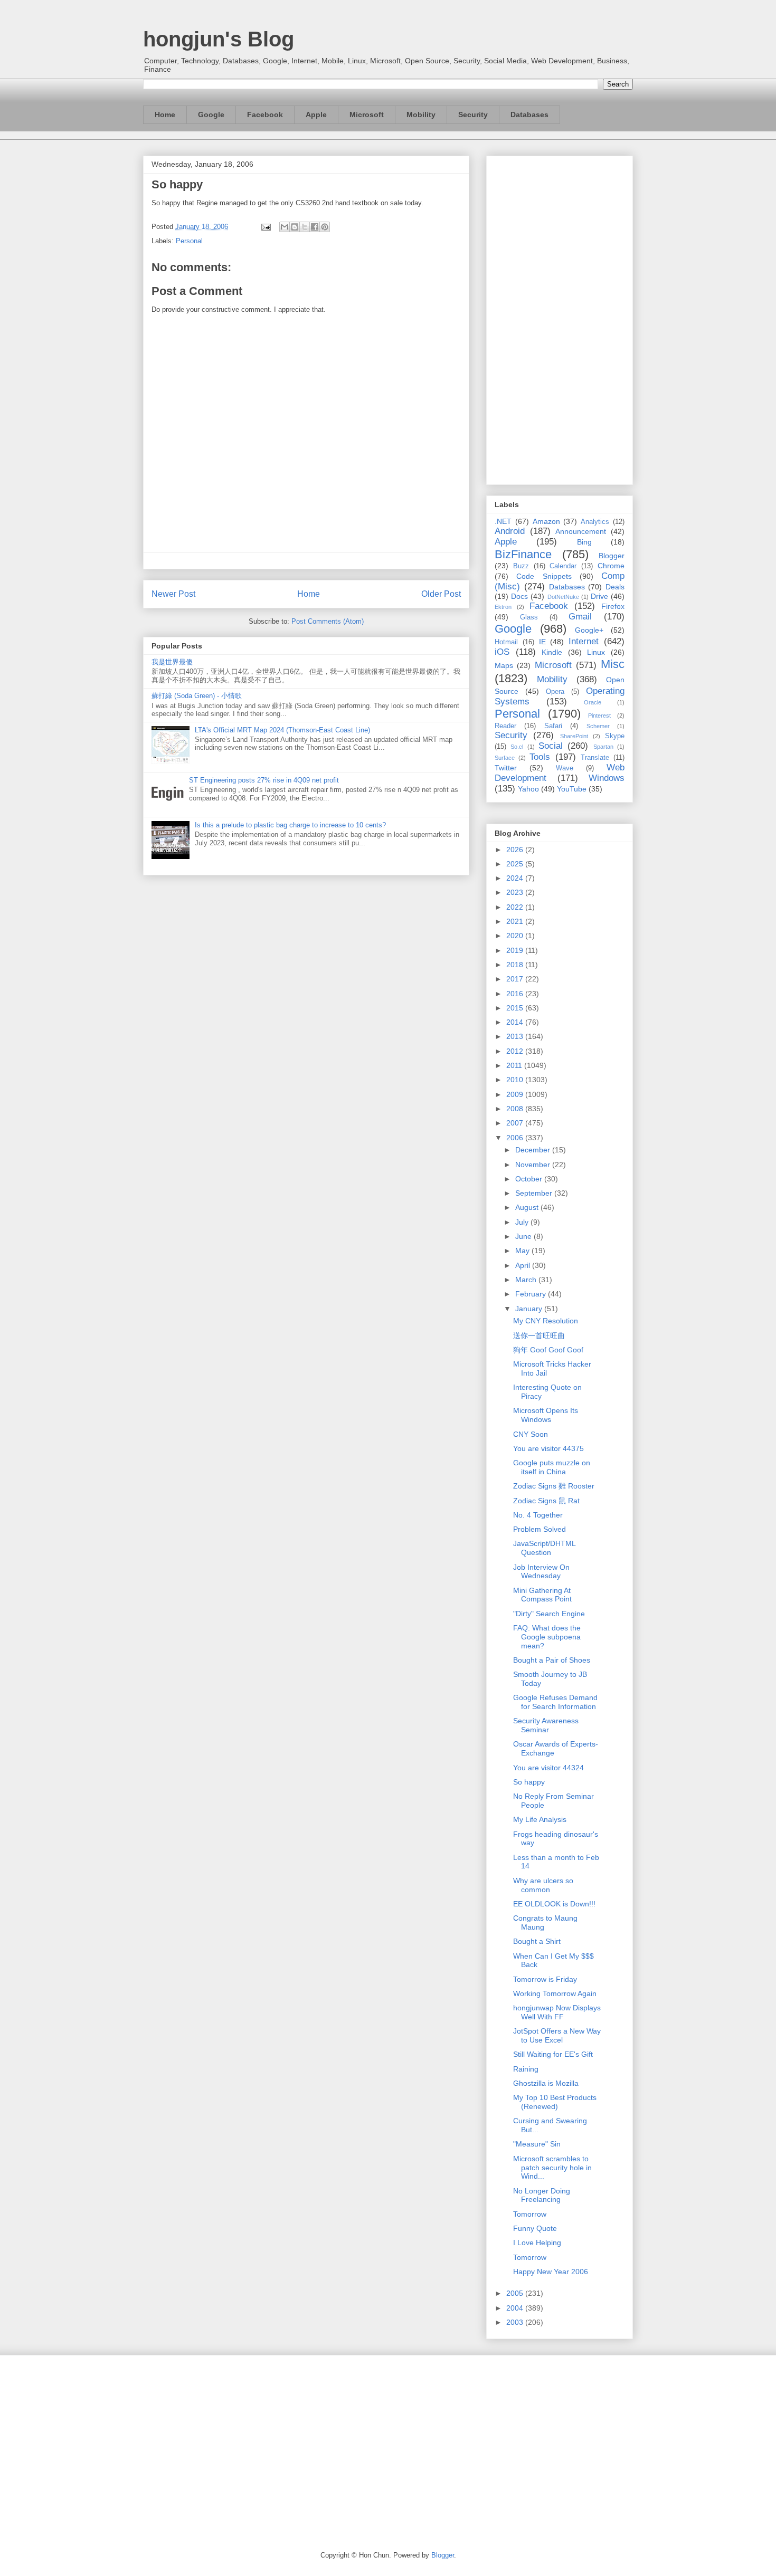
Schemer (598, 726)
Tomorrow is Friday (545, 1979)
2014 (516, 1022)
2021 (516, 921)
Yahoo (528, 789)
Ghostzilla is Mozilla (546, 2083)
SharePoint (574, 736)
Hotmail (506, 642)
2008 (516, 1109)
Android (510, 531)
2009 (516, 1094)
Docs (519, 596)
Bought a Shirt (537, 1941)
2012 (516, 1051)
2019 (516, 950)
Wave (565, 768)
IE (542, 642)
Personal (189, 241)
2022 (516, 907)
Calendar (563, 566)
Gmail (580, 617)
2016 (516, 994)
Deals (615, 587)
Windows (607, 778)
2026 (516, 850)
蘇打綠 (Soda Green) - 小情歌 (197, 696)
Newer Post (173, 594)
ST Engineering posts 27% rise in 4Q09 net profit (264, 780)
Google (211, 115)
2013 (516, 1036)
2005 (516, 2293)
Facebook (265, 115)
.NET (503, 521)
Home (165, 115)
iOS (502, 652)
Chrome (611, 566)
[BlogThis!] (295, 227)
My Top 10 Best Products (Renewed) (555, 2102)
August (528, 1207)
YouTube (572, 789)
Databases (529, 115)
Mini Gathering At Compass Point (542, 1595)
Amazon (546, 521)
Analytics (595, 522)
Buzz (521, 566)
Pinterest (599, 715)
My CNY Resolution (546, 1321)
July (523, 1222)
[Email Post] (265, 227)
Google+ (589, 630)
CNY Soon (531, 1434)
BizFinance (523, 554)
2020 (516, 936)
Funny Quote (535, 2228)
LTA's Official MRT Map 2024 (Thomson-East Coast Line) (282, 730)
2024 (516, 878)
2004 (516, 2308)
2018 (516, 965)
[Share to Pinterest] (325, 227)
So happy (529, 1782)
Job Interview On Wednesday (541, 1572)
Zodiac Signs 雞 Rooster (554, 1486)
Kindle (552, 652)
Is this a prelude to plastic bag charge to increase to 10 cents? (290, 825)
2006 (516, 1138)
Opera (555, 692)
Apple (316, 115)
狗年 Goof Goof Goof (548, 1350)
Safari (553, 726)
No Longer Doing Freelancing (542, 2195)
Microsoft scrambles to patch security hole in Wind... (552, 2168)
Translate (595, 758)
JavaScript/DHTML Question (544, 1548)
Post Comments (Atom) (328, 621)
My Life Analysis (540, 1819)
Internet (584, 641)
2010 (516, 1080)
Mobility (421, 115)
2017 (516, 979)
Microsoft (367, 115)
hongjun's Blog (219, 39)
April (524, 1265)
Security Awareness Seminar (546, 1725)
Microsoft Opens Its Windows (546, 1415)
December (534, 1150)
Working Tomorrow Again (555, 1993)
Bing (584, 542)
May (523, 1251)
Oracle (593, 702)
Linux (596, 652)
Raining (526, 2069)
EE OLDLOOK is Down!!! (554, 1904)
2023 (516, 892)
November (534, 1165)
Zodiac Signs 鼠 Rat (546, 1501)
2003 (516, 2322)
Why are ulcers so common (543, 1885)
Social (551, 746)
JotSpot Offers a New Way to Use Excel (557, 2035)
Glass (529, 617)
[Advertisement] (560, 318)
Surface (505, 758)
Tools (540, 757)
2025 (516, 864)
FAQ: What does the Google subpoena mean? (547, 1637)
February (532, 1294)
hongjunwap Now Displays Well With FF (557, 2012)
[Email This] (285, 227)
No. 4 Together (538, 1515)
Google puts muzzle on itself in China (552, 1467)
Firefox (613, 606)
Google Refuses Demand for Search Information (555, 1702)
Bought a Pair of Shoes (552, 1660)
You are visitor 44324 (548, 1768)
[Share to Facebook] (315, 227)
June (524, 1236)
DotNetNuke (563, 597)
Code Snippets (544, 576)
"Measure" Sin (537, 2144)
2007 (516, 1123)
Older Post (441, 594)
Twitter (506, 768)
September (535, 1193)
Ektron (503, 607)
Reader (505, 726)
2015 (516, 1008)
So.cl (517, 747)
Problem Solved (540, 1529)
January (530, 1309)
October (530, 1179)
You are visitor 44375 (548, 1448)
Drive (599, 596)
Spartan (603, 747)
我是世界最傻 (172, 662)
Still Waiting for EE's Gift (553, 2054)
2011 (515, 1065)
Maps (504, 665)
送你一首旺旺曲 (539, 1335)
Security (473, 115)
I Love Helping (537, 2243)
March (527, 1280)
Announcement (581, 531)
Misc (613, 664)
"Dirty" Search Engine (549, 1614)
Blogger (612, 556)
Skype (615, 736)
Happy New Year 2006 (551, 2272)
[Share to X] (305, 227)
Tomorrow (530, 2214)
